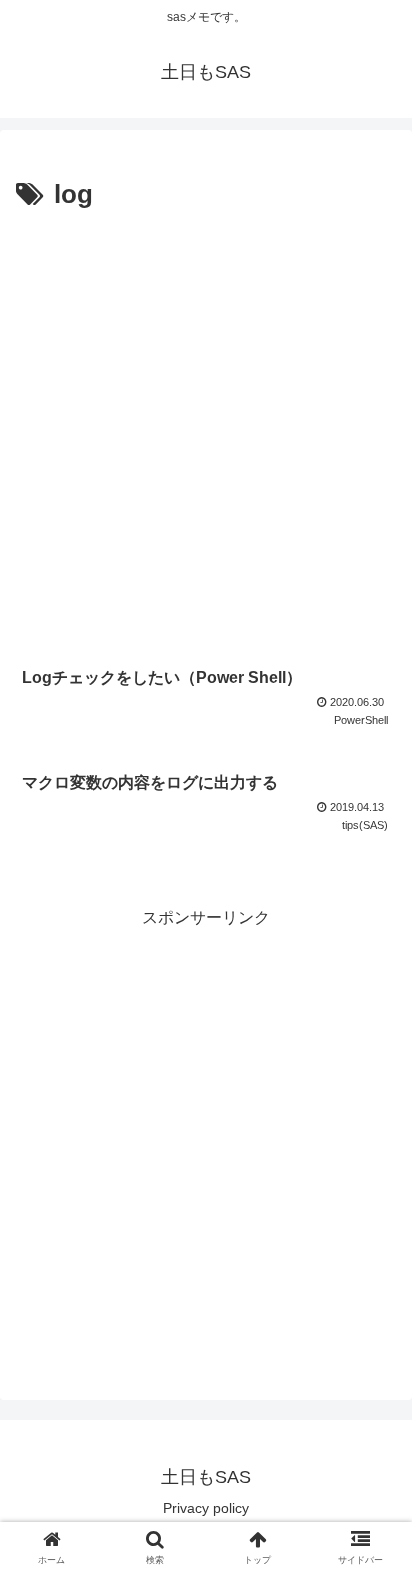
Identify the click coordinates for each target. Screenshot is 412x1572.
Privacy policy (206, 1508)
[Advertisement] (206, 434)
